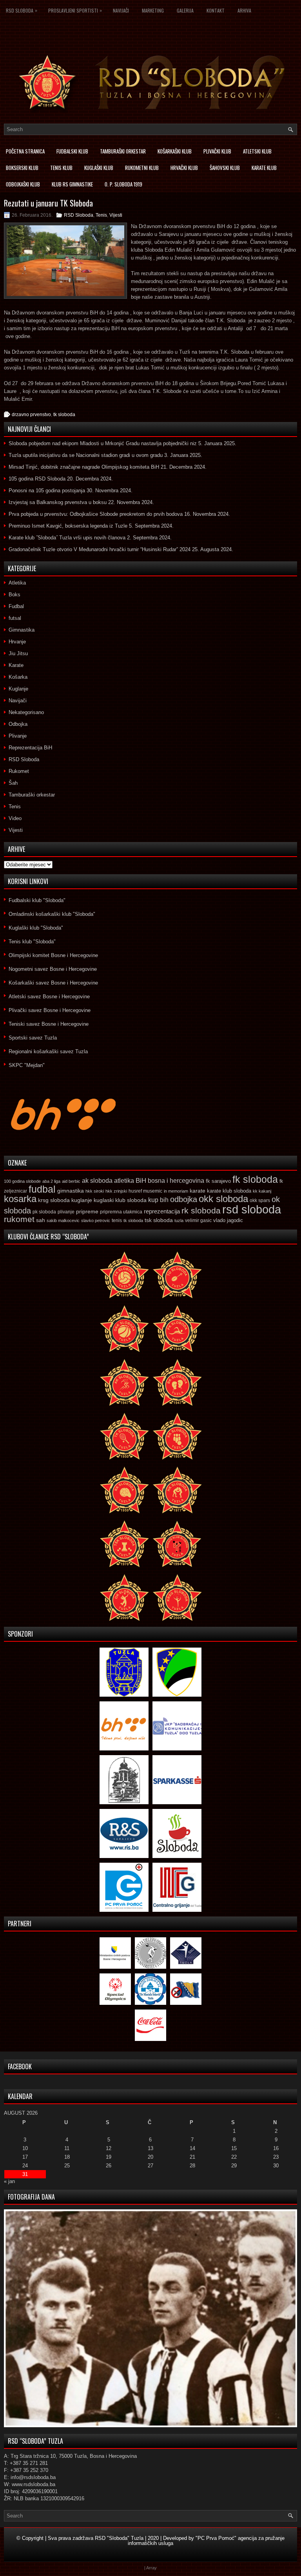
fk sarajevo (218, 1181)
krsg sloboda (54, 1200)
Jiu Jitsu (18, 653)
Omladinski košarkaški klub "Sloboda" (52, 914)
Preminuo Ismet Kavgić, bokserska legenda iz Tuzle (68, 526)
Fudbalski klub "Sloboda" (37, 900)
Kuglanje (18, 689)
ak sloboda (97, 1180)
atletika (124, 1180)
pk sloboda (44, 1212)
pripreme (87, 1211)
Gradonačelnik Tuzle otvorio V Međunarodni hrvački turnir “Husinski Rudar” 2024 (100, 549)
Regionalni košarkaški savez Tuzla (48, 1051)
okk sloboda (223, 1199)
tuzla (179, 1220)
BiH (141, 1181)
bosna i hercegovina (176, 1180)
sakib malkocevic (63, 1220)
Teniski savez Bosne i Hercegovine (49, 1024)
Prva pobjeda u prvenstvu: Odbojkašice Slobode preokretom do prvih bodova (96, 514)
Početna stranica (25, 151)
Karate (16, 665)
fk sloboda (255, 1179)
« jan (9, 2181)
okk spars (260, 1200)
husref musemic (145, 1191)
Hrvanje (17, 642)
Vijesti (116, 215)
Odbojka (18, 724)
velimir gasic (198, 1220)
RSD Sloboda (22, 10)
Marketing (153, 10)
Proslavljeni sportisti (75, 10)
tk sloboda (64, 415)
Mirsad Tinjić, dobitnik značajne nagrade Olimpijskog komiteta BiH (84, 467)
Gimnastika (22, 630)
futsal (15, 618)
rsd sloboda (252, 1209)
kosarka (20, 1199)
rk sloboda (201, 1211)
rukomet (19, 1219)
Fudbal (16, 606)
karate (198, 1191)
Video (15, 818)
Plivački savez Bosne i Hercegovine (50, 1010)
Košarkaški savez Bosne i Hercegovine (53, 983)
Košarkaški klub (175, 151)
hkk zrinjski (116, 1191)
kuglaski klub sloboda (120, 1200)
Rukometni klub (142, 168)
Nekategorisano (26, 712)
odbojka (184, 1199)
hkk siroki (95, 1191)
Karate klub (264, 168)
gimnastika (71, 1191)
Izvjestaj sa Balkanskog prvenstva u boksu (58, 502)
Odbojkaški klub (23, 184)
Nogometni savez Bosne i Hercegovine (53, 969)
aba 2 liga (51, 1181)
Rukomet (19, 771)
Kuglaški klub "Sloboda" (36, 928)
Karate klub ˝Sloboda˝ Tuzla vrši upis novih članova (67, 538)
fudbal (42, 1189)
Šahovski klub (225, 168)
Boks (15, 595)
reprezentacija (162, 1211)
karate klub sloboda (229, 1191)
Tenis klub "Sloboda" (32, 942)
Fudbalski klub (72, 151)
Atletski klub (257, 151)
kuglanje (82, 1200)
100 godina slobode (22, 1181)
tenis (117, 1220)
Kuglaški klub (99, 168)
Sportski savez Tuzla (33, 1038)
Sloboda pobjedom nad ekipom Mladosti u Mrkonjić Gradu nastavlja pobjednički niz (103, 443)
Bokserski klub (22, 168)
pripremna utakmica (121, 1212)
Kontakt (216, 10)
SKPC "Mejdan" (27, 1065)
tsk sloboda (159, 1220)
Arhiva (244, 10)
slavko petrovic (96, 1220)
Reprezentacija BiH (30, 748)
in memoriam (176, 1191)
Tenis (101, 215)
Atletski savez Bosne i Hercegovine (49, 997)
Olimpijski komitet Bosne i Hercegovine (53, 955)
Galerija (185, 10)
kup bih (158, 1200)
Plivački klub (217, 151)
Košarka (18, 677)
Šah (13, 783)
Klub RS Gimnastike (72, 184)
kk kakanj (262, 1191)
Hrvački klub (184, 168)
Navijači (121, 10)
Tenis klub (61, 168)
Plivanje (18, 736)
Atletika (17, 583)
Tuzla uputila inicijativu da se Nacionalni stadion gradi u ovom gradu (86, 455)
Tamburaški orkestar (123, 151)
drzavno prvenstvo (31, 415)
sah (41, 1220)
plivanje (66, 1212)
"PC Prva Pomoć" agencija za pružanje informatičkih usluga (206, 2541)
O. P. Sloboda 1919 (123, 184)
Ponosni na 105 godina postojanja (47, 491)
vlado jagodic (228, 1220)
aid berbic (71, 1181)
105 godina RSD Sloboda (37, 479)
